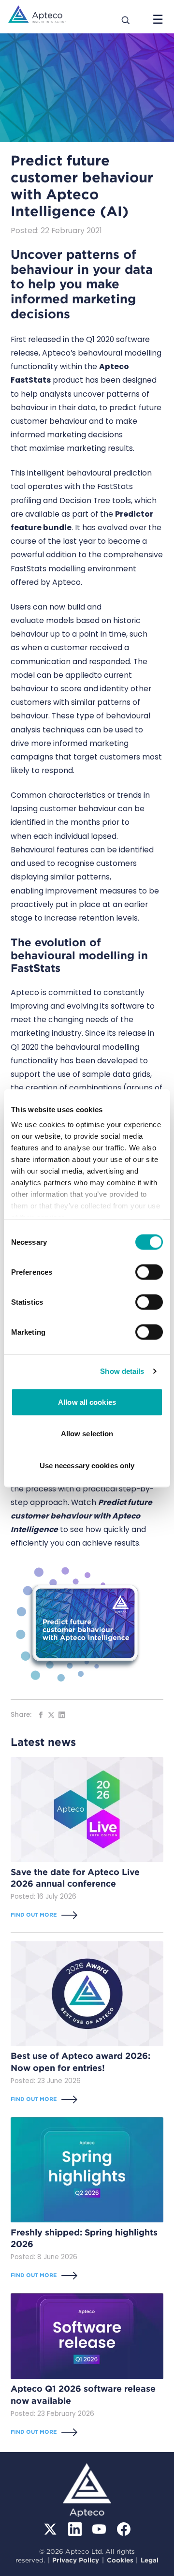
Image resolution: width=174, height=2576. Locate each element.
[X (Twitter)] (50, 2529)
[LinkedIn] (75, 2529)
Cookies (120, 2560)
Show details (122, 1371)
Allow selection (87, 1434)
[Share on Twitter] (51, 1715)
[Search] (126, 19)
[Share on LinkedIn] (62, 1715)
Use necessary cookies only (87, 1465)
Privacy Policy (76, 2560)
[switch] (149, 1272)
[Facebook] (124, 2529)
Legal (150, 2560)
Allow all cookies (87, 1402)
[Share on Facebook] (41, 1715)
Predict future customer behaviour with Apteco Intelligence (81, 1516)
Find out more (34, 1915)
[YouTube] (99, 2529)
